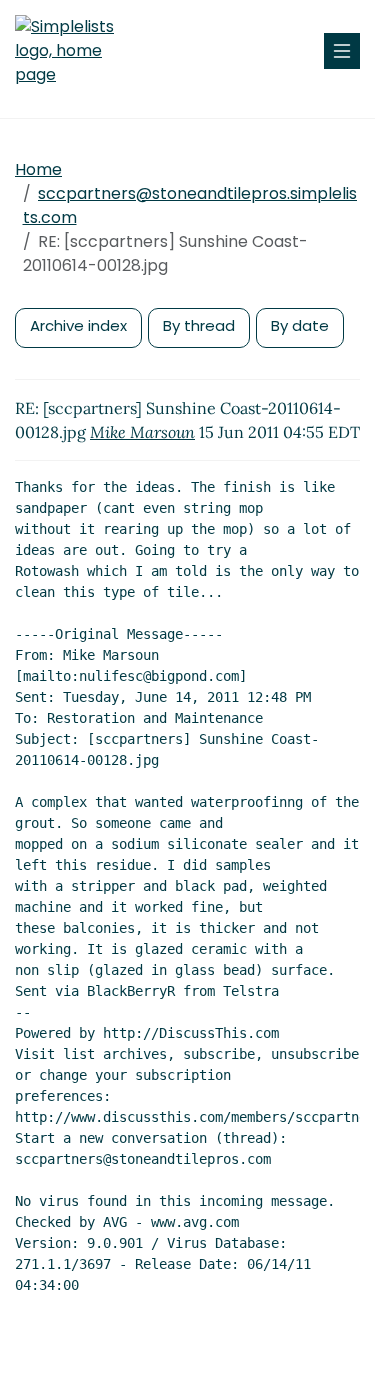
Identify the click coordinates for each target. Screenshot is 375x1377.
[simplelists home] (75, 51)
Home (38, 169)
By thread (199, 325)
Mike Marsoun (142, 432)
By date (300, 325)
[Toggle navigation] (342, 51)
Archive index (78, 325)
